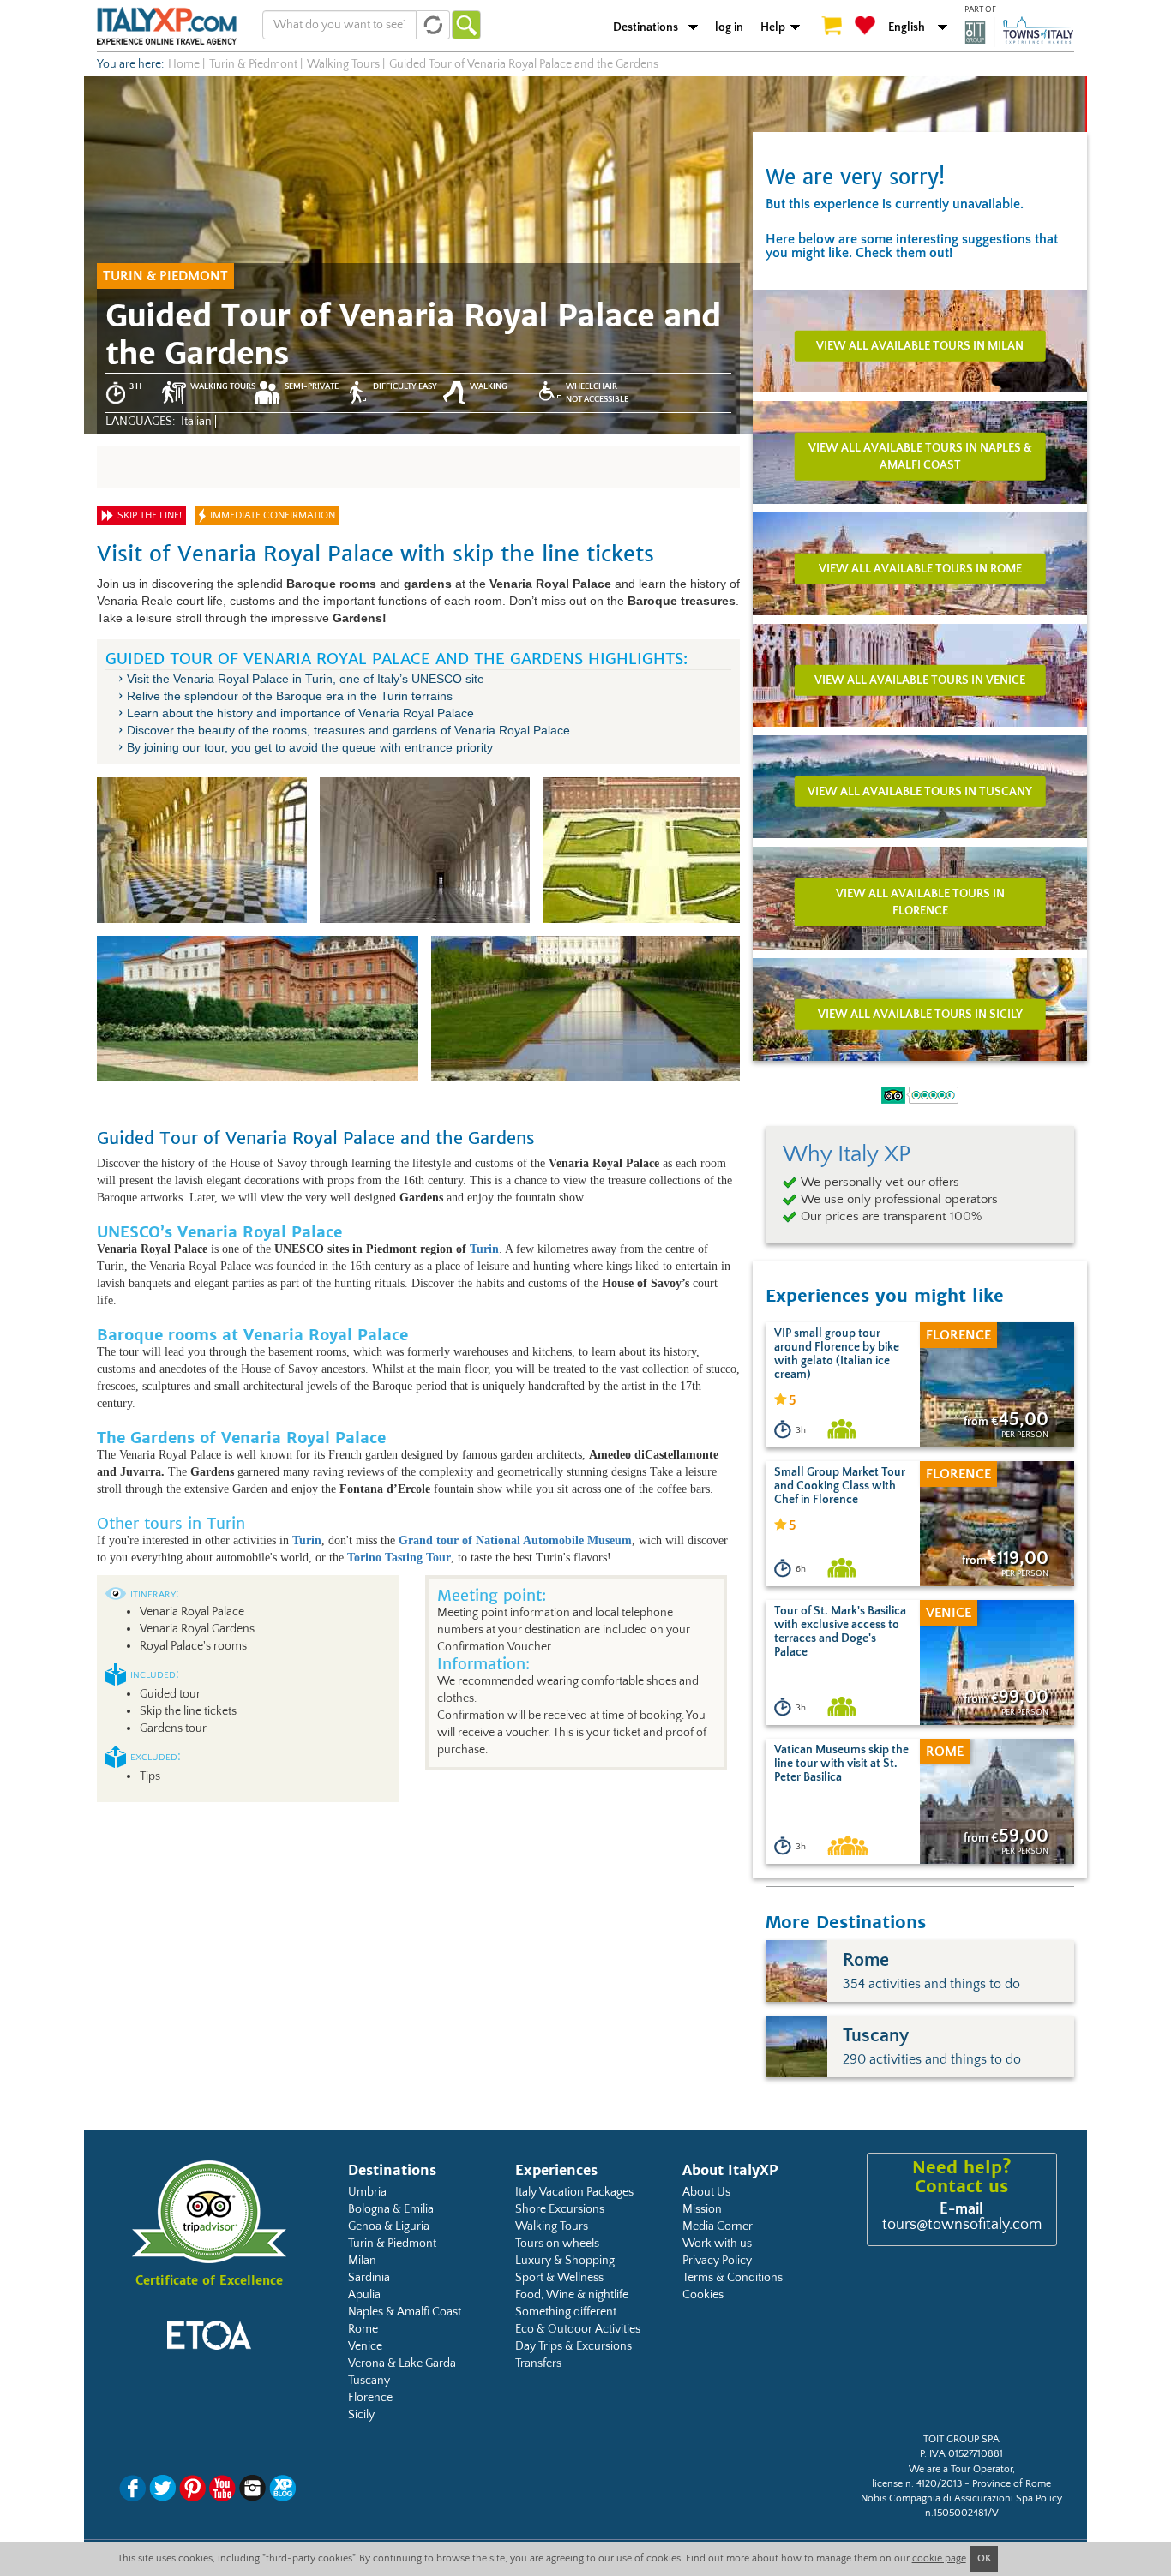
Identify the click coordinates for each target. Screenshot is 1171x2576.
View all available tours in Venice (920, 680)
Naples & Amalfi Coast (405, 2312)
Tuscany (369, 2381)
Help (773, 27)
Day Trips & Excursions (573, 2346)
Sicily (361, 2415)
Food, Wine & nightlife (572, 2295)
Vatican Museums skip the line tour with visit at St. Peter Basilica (841, 1764)
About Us (706, 2192)
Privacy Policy (717, 2261)
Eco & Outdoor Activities (578, 2329)
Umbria (367, 2192)
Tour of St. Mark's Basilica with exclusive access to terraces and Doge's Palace (840, 1632)
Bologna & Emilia (391, 2209)
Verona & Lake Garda (402, 2363)
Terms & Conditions (733, 2278)
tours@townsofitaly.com (962, 2225)
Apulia (364, 2295)
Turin (484, 1249)
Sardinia (369, 2278)
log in (729, 27)
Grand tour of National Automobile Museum (515, 1540)
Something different (566, 2312)
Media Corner (718, 2226)
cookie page (939, 2558)
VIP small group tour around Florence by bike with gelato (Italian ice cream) (837, 1354)
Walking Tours (552, 2226)
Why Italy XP (847, 1154)
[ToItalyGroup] (1019, 32)
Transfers (538, 2363)
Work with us (717, 2244)
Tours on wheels (557, 2244)
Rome (363, 2329)
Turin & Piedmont (392, 2244)
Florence (370, 2398)
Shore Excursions (560, 2209)
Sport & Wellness (559, 2278)
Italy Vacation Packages (574, 2192)
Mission (702, 2209)
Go (466, 25)
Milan (362, 2261)
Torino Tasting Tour (399, 1558)
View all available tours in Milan (920, 345)
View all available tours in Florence (920, 902)
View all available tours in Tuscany (920, 791)
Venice (365, 2346)
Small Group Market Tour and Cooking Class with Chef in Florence (840, 1486)
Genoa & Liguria (389, 2226)
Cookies (703, 2295)
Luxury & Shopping (565, 2261)
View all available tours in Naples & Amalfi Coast (920, 456)
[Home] (167, 26)
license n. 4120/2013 (917, 2484)
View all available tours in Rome (920, 568)
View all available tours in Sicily (920, 1014)
